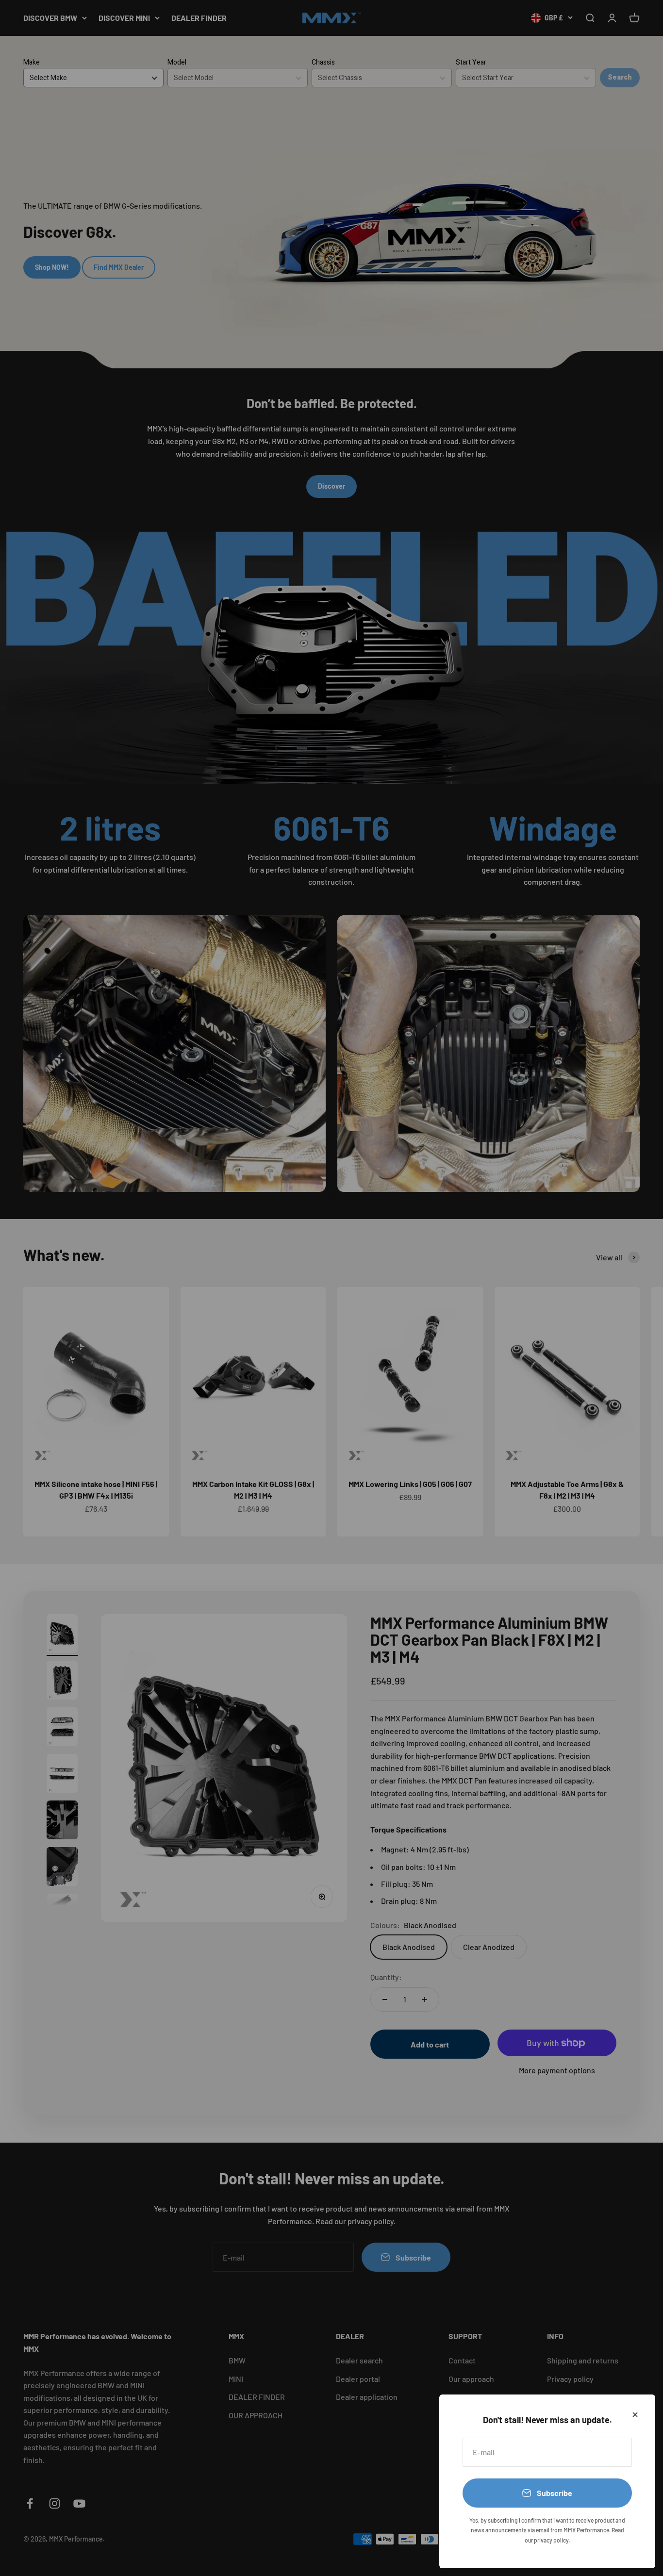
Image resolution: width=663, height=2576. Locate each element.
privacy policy (551, 2540)
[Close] (635, 2415)
